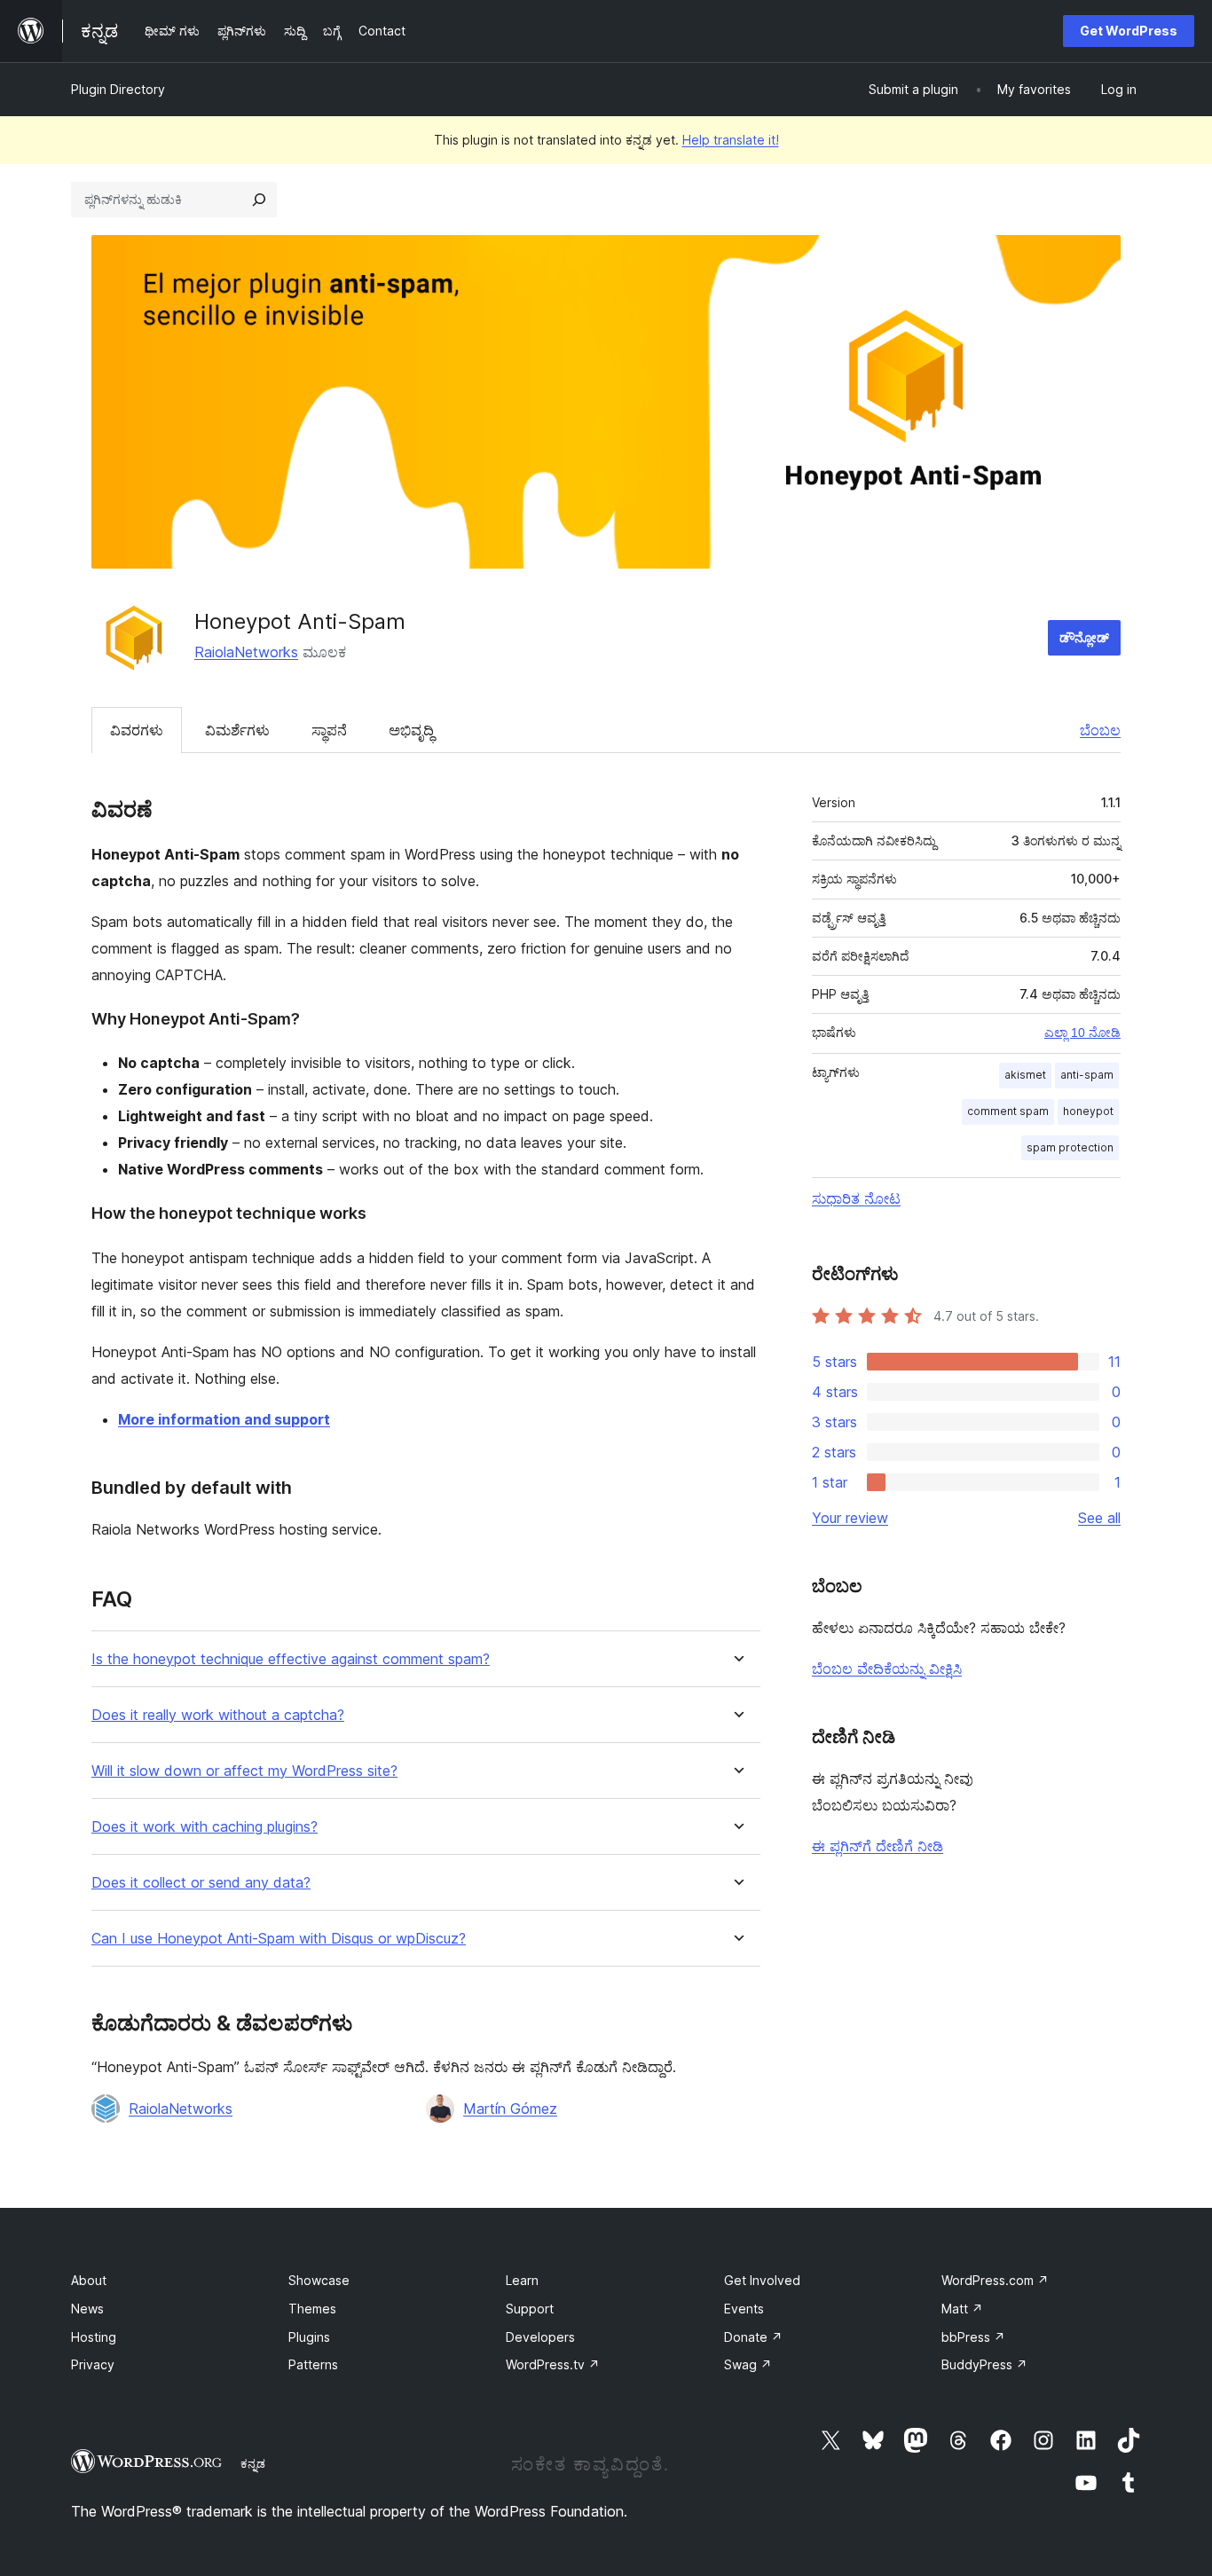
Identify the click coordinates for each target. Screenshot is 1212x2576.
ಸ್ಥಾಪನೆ (329, 730)
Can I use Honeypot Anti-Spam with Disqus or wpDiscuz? (279, 1939)
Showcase (319, 2280)
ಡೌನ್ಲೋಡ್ (1084, 637)
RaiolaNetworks (246, 652)
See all (1099, 1518)
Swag (748, 2364)
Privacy (93, 2364)
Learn (522, 2280)
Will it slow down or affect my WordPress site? (244, 1771)
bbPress (973, 2337)
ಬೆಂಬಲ (1100, 730)
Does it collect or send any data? (201, 1883)
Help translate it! (731, 140)
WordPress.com (995, 2280)
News (87, 2309)
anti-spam (1087, 1075)
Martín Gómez (510, 2109)
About (89, 2280)
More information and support (224, 1419)
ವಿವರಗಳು (137, 730)
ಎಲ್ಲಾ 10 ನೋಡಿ (1082, 1033)
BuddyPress (984, 2364)
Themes (312, 2309)
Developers (540, 2337)
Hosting (94, 2337)
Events (744, 2309)
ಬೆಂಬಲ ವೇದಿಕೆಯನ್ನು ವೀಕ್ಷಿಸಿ (887, 1669)
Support (530, 2309)
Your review (850, 1518)
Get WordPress (1129, 31)
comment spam (1008, 1111)
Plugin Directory (118, 89)
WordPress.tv (553, 2364)
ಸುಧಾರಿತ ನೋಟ (856, 1198)
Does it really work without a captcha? (218, 1715)
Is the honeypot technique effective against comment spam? (291, 1659)
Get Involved (762, 2280)
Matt (962, 2309)
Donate (753, 2337)
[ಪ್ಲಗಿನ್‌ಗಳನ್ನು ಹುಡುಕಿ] (259, 200)
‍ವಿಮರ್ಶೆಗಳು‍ (237, 730)
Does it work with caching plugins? (205, 1827)
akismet (1025, 1075)
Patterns (313, 2364)
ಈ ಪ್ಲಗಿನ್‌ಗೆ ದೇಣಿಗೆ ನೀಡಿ (878, 1846)
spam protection (1070, 1147)
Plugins (309, 2337)
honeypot (1088, 1111)
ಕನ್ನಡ (253, 2463)
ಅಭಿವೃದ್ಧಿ (411, 730)
